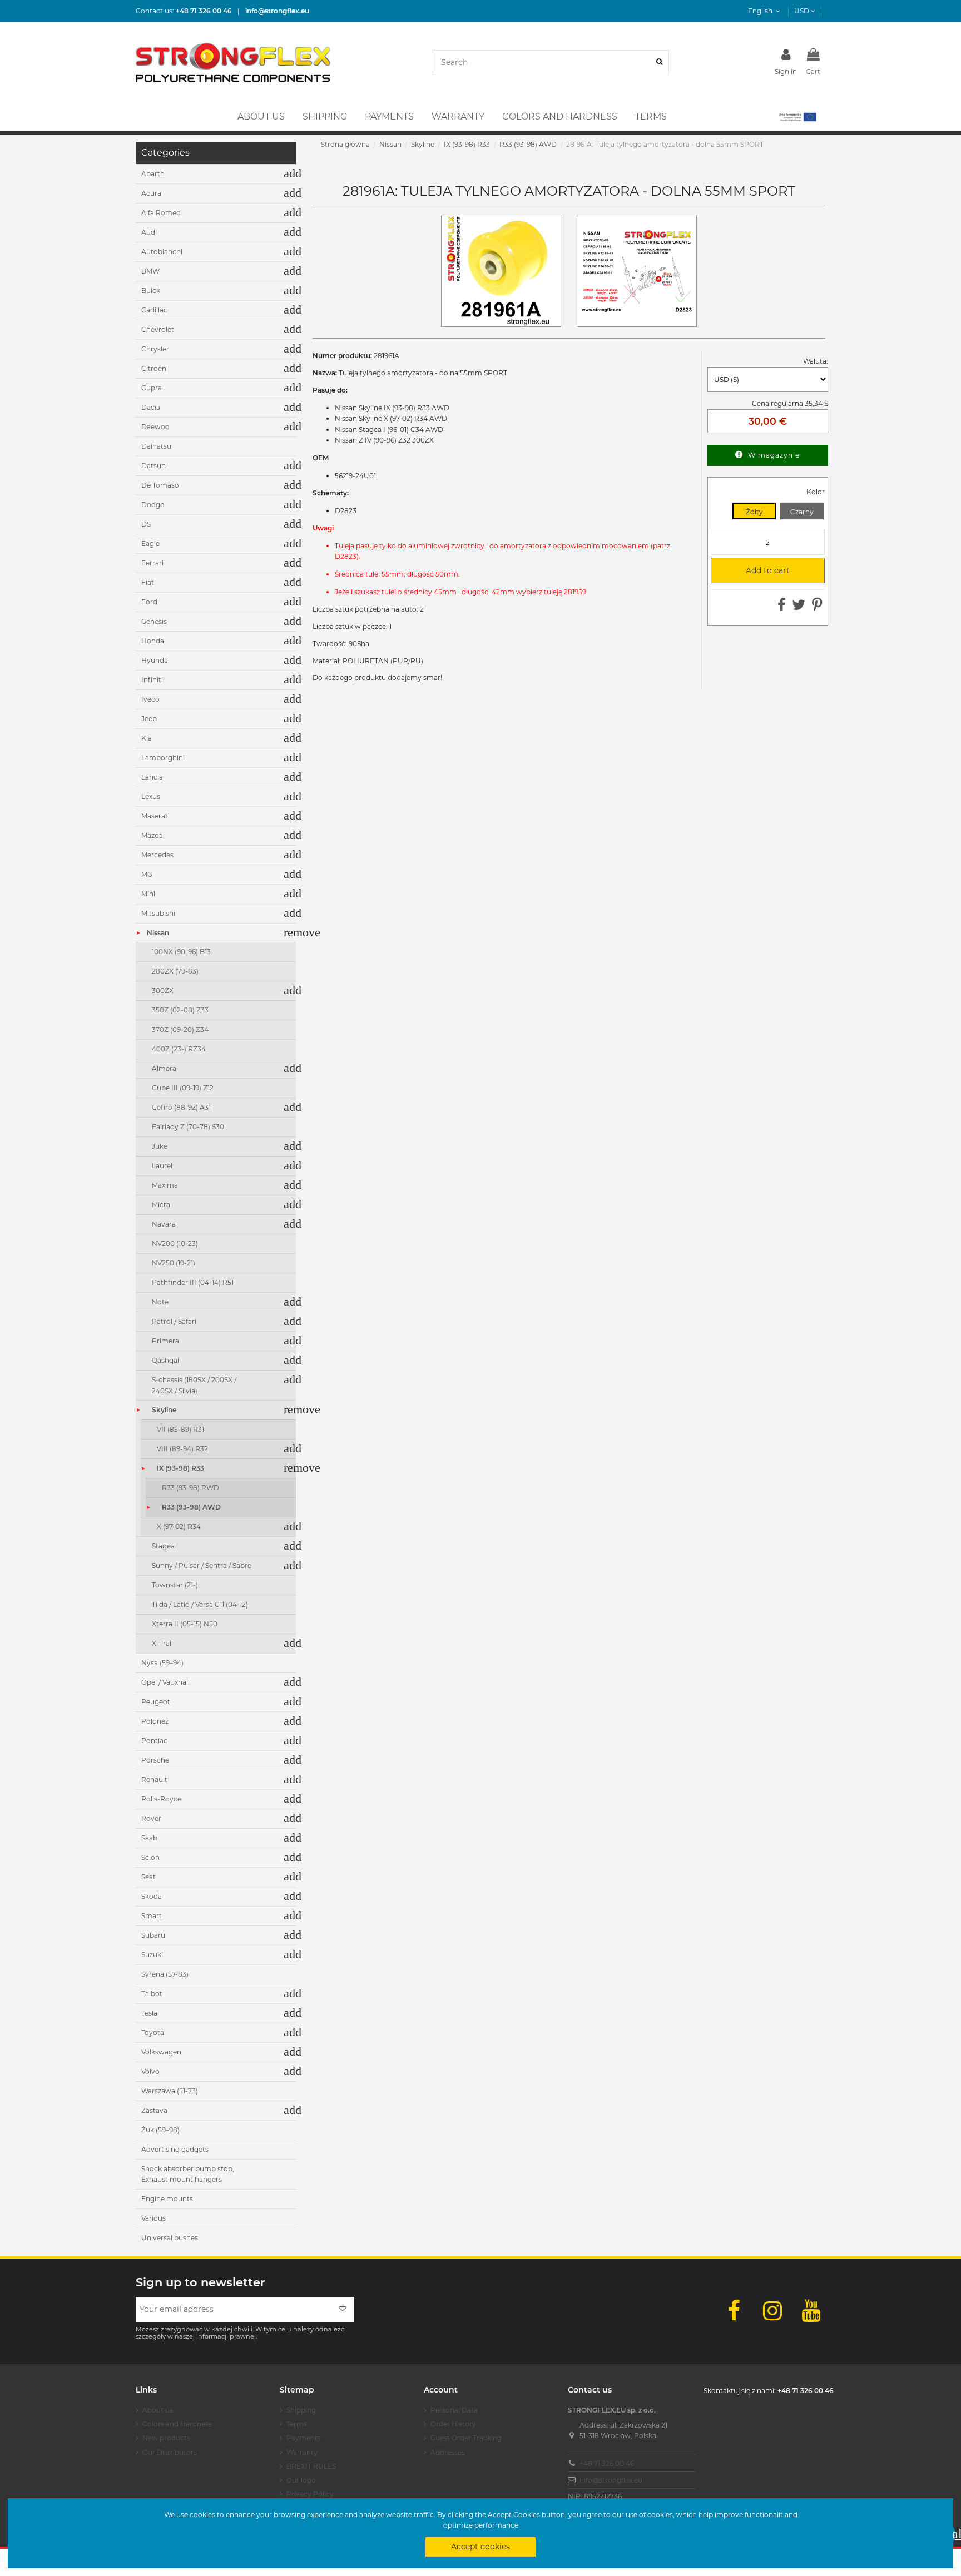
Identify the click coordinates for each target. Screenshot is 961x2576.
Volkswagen (161, 2052)
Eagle (150, 544)
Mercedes (157, 855)
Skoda (152, 1896)
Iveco (150, 699)
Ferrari (152, 563)
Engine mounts (167, 2199)
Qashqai (165, 1360)
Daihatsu (156, 446)
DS (146, 524)
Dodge (153, 505)
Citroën (154, 368)
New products (166, 2438)
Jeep (149, 719)
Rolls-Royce (161, 1799)
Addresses (448, 2452)
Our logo (301, 2480)
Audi (149, 232)
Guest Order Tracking (466, 2438)
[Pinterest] (817, 607)
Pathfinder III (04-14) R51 (193, 1282)
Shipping (301, 2410)
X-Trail (162, 1643)
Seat (148, 1877)
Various (153, 2218)
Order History (453, 2424)
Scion (150, 1857)
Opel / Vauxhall (165, 1682)
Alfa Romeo (161, 213)
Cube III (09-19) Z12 (183, 1088)
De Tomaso (160, 485)
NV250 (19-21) (174, 1263)
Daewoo (155, 427)
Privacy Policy (310, 2494)
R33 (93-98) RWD (190, 1488)
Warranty (302, 2452)
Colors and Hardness (177, 2424)
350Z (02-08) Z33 (180, 1010)
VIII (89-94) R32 (182, 1449)
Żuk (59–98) (160, 2130)
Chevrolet (158, 329)
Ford (149, 602)
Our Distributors (170, 2452)
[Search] (659, 63)
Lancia (152, 777)
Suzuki (152, 1955)
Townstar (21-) (175, 1585)
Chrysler (155, 349)
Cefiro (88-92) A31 (181, 1107)
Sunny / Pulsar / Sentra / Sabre (202, 1565)
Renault (154, 1780)
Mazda (152, 835)
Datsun (153, 466)
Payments (304, 2438)
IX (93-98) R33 (180, 1468)
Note (160, 1302)
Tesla (149, 2013)
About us (158, 2410)
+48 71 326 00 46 (607, 2463)
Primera (165, 1341)
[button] (797, 117)
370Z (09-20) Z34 (180, 1029)
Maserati (155, 816)
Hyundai (155, 660)
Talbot (152, 1994)
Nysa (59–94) (162, 1663)
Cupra (152, 388)
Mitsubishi (158, 913)
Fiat (148, 582)
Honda (153, 641)
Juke (160, 1146)
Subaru (153, 1935)
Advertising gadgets (175, 2149)
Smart (152, 1916)
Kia (147, 738)
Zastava (154, 2110)
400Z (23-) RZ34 (179, 1049)
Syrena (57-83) (165, 1974)
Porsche (155, 1760)
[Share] (782, 607)
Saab (149, 1838)
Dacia (151, 407)
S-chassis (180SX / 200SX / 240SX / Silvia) (194, 1385)
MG (147, 874)
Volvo (150, 2071)
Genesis (154, 621)
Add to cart (755, 570)
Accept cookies (481, 2547)
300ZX (163, 991)
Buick (151, 291)
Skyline (164, 1410)
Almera (164, 1068)
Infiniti (152, 680)
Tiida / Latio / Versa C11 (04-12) (200, 1604)
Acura (151, 193)
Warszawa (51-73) (170, 2091)
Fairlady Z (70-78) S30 (188, 1127)
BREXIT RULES (311, 2466)
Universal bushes (170, 2238)
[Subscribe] (343, 2309)
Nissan (158, 933)
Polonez (155, 1721)
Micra (161, 1205)
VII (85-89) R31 (180, 1429)
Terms (297, 2424)
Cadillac (154, 310)
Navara (164, 1224)
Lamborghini (163, 758)
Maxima (165, 1185)
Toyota (153, 2032)
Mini (148, 894)
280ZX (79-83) (175, 971)
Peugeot (156, 1702)
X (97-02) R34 (179, 1527)
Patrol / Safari (174, 1321)
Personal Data (454, 2410)
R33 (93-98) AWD (191, 1507)
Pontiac (154, 1741)
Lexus (151, 796)
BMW (150, 271)
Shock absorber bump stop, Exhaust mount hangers (188, 2174)
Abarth (153, 174)
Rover (151, 1818)
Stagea (163, 1546)
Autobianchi (162, 252)
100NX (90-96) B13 (181, 952)
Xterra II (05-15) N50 (185, 1624)
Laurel (162, 1166)
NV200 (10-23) (175, 1244)
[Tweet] (799, 607)
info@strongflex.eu (611, 2480)
